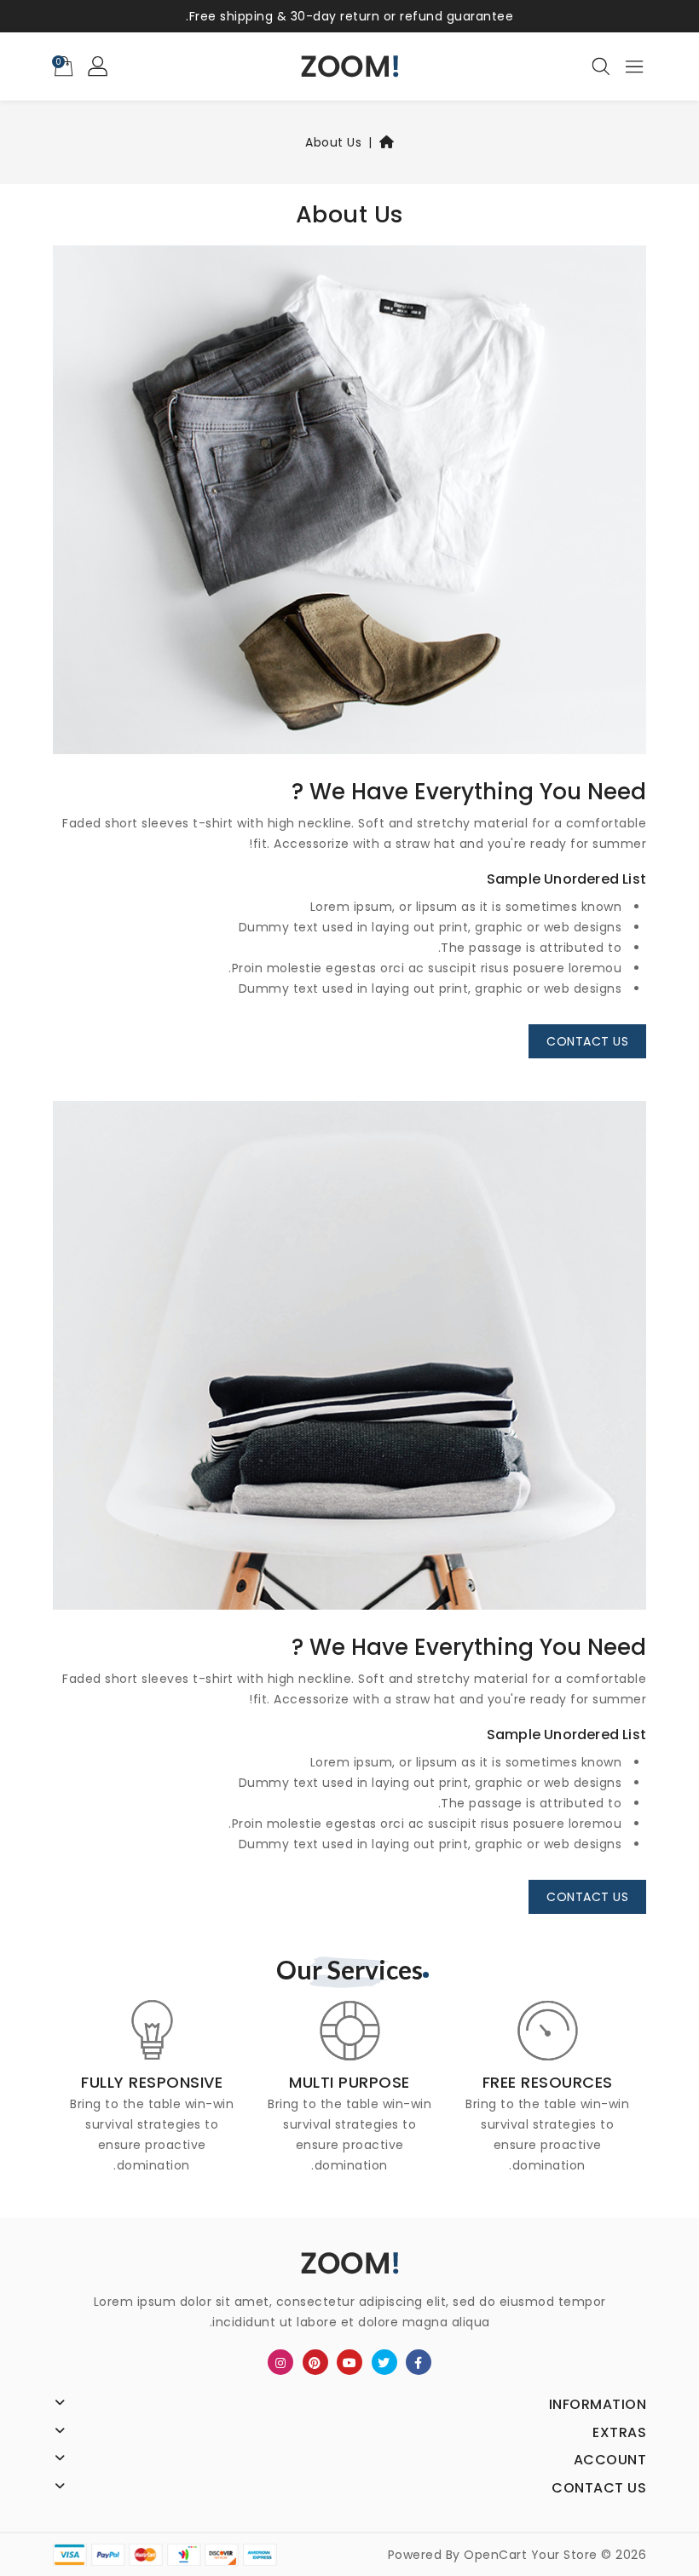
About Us (333, 142)
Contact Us (587, 1041)
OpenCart (495, 2555)
